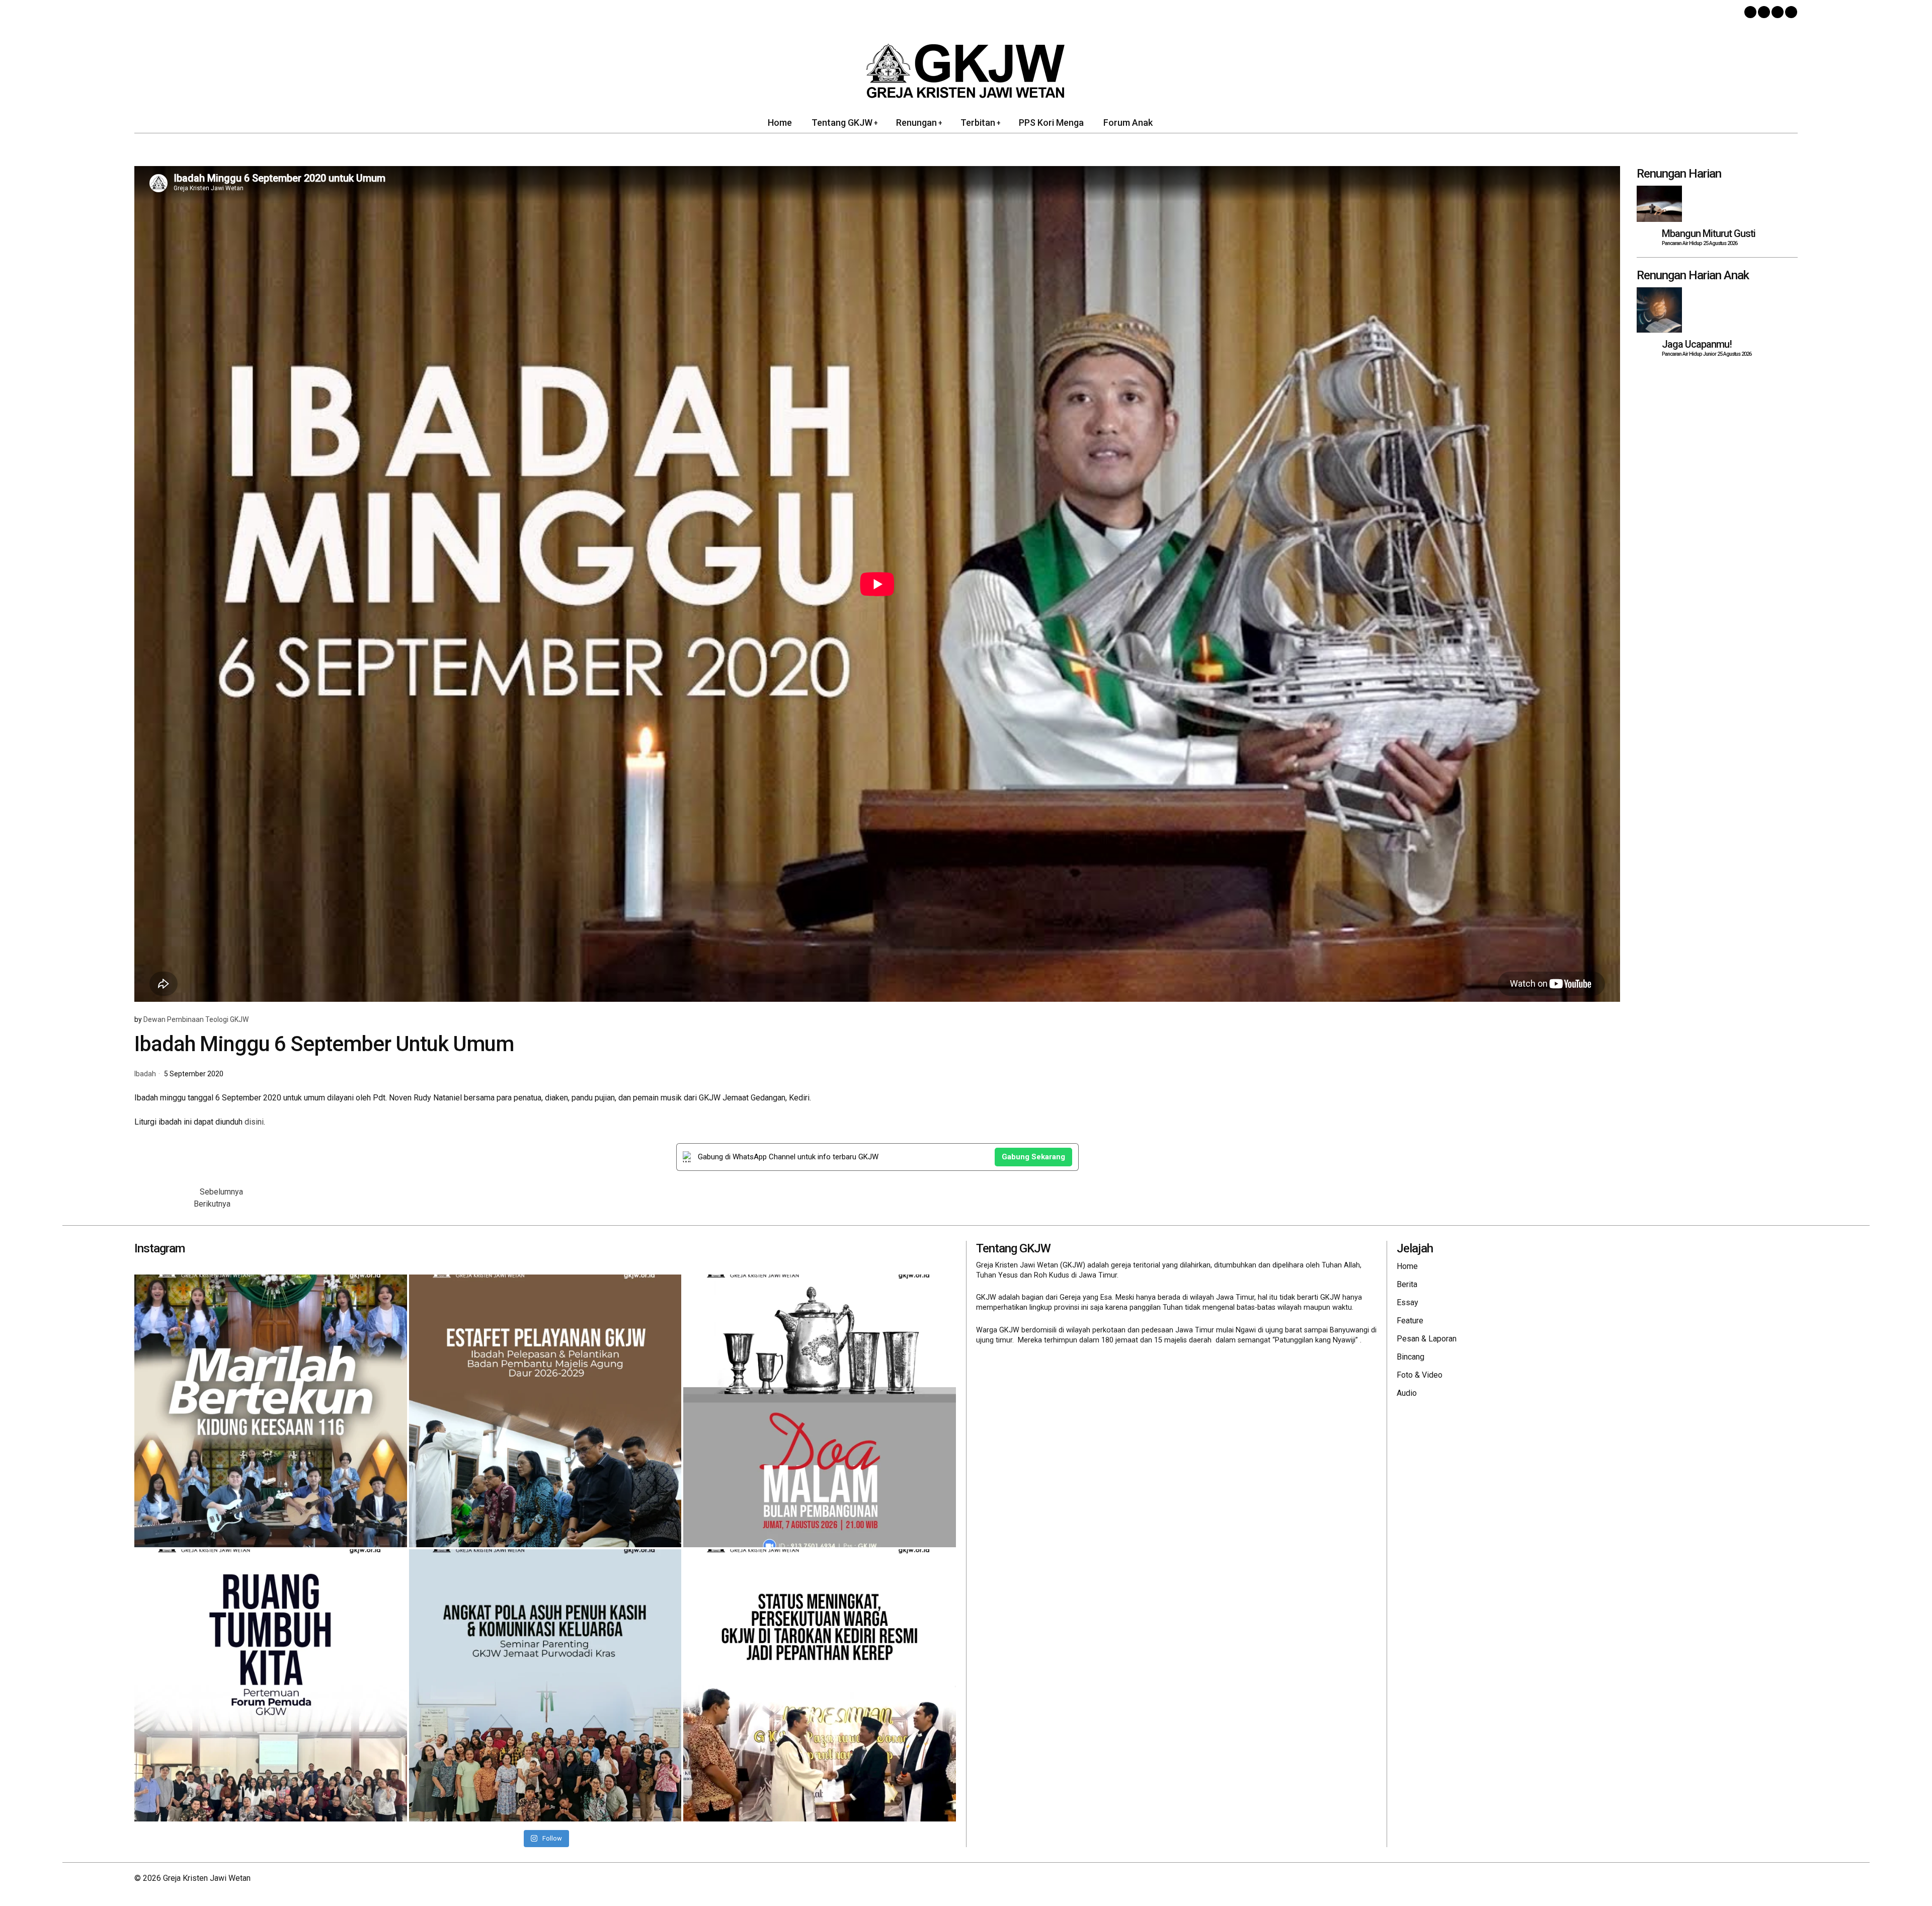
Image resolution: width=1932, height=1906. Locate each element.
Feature (1410, 1321)
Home (1407, 1266)
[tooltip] (1750, 12)
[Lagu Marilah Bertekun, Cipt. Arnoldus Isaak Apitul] (271, 1411)
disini (254, 1122)
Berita (1407, 1284)
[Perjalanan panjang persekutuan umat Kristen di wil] (820, 1686)
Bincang (1411, 1357)
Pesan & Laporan (1427, 1339)
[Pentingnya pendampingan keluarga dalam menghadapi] (545, 1686)
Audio (1407, 1393)
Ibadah (145, 1074)
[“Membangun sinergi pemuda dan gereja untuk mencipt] (271, 1686)
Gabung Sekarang (1033, 1157)
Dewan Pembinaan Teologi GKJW (196, 1019)
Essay (1407, 1302)
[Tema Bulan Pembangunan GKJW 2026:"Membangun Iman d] (820, 1411)
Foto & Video (1420, 1375)
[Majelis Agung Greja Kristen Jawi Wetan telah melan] (545, 1411)
